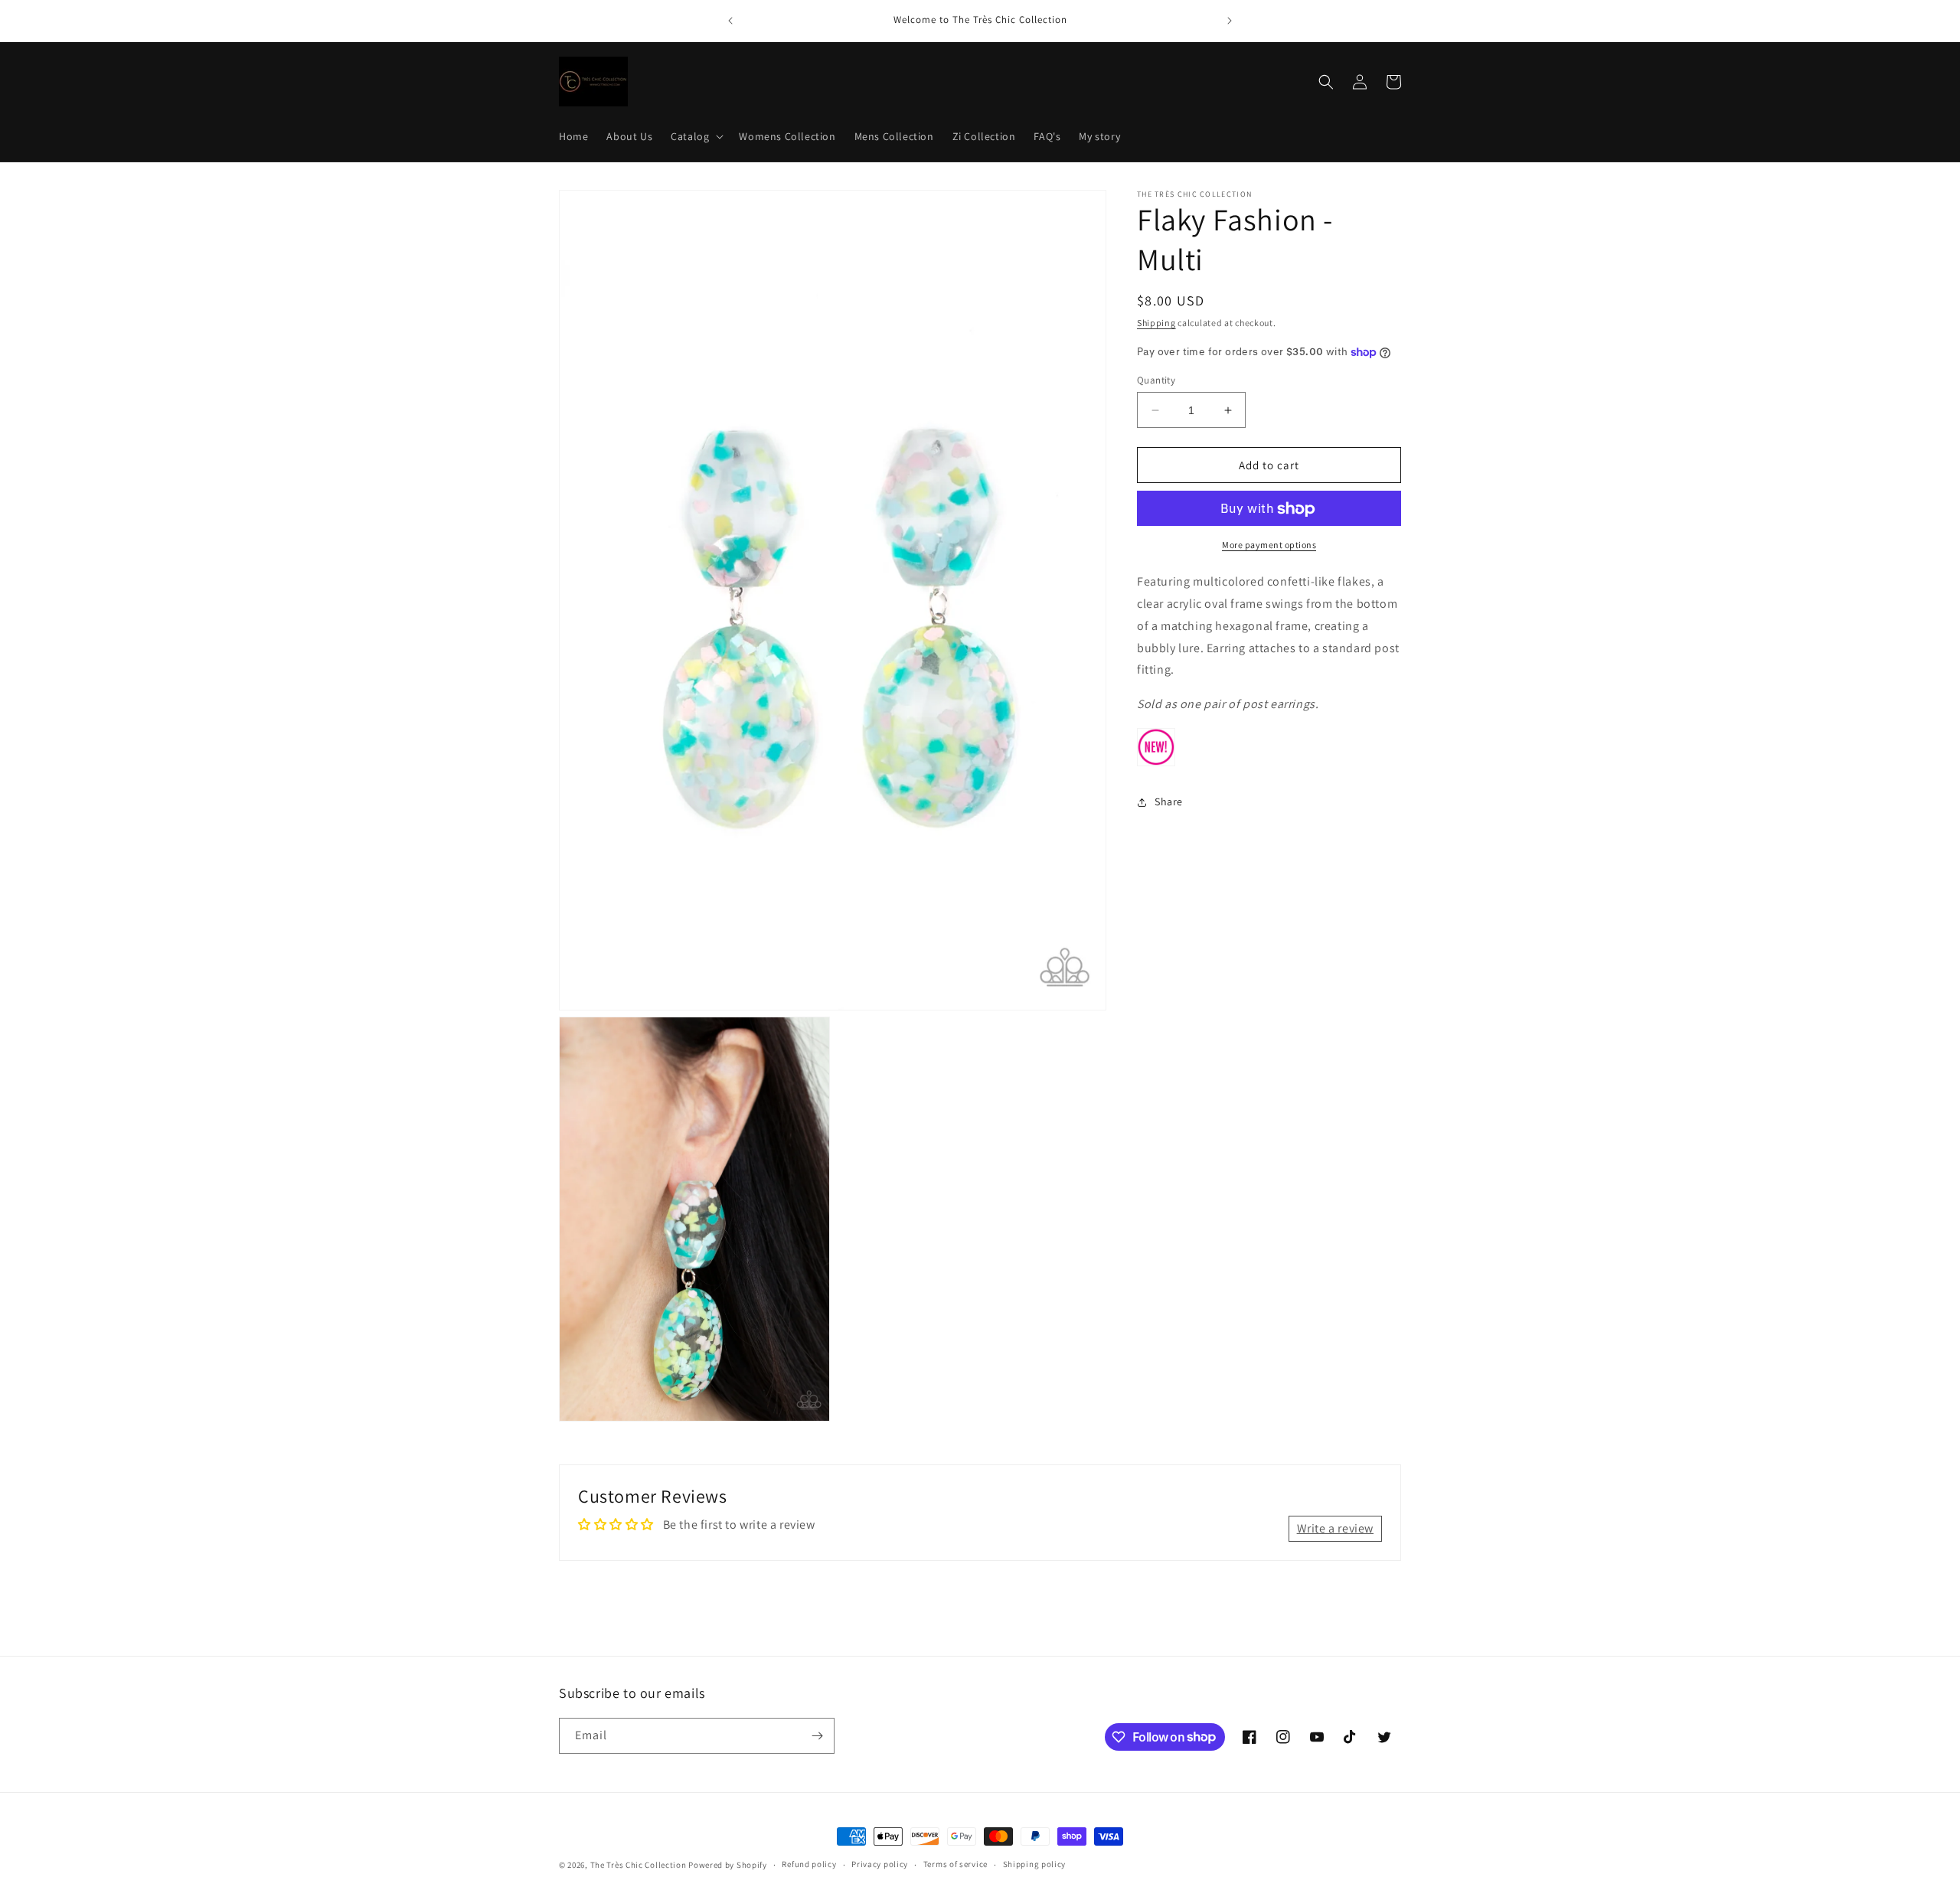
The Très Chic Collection (639, 1865)
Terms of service (955, 1864)
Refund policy (809, 1864)
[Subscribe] (817, 1736)
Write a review (1335, 1528)
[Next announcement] (1230, 21)
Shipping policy (1035, 1864)
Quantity (1156, 380)
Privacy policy (880, 1864)
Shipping (1156, 323)
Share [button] (1169, 802)
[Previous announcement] (730, 21)
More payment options (1269, 545)
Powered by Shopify (728, 1865)
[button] (696, 136)
